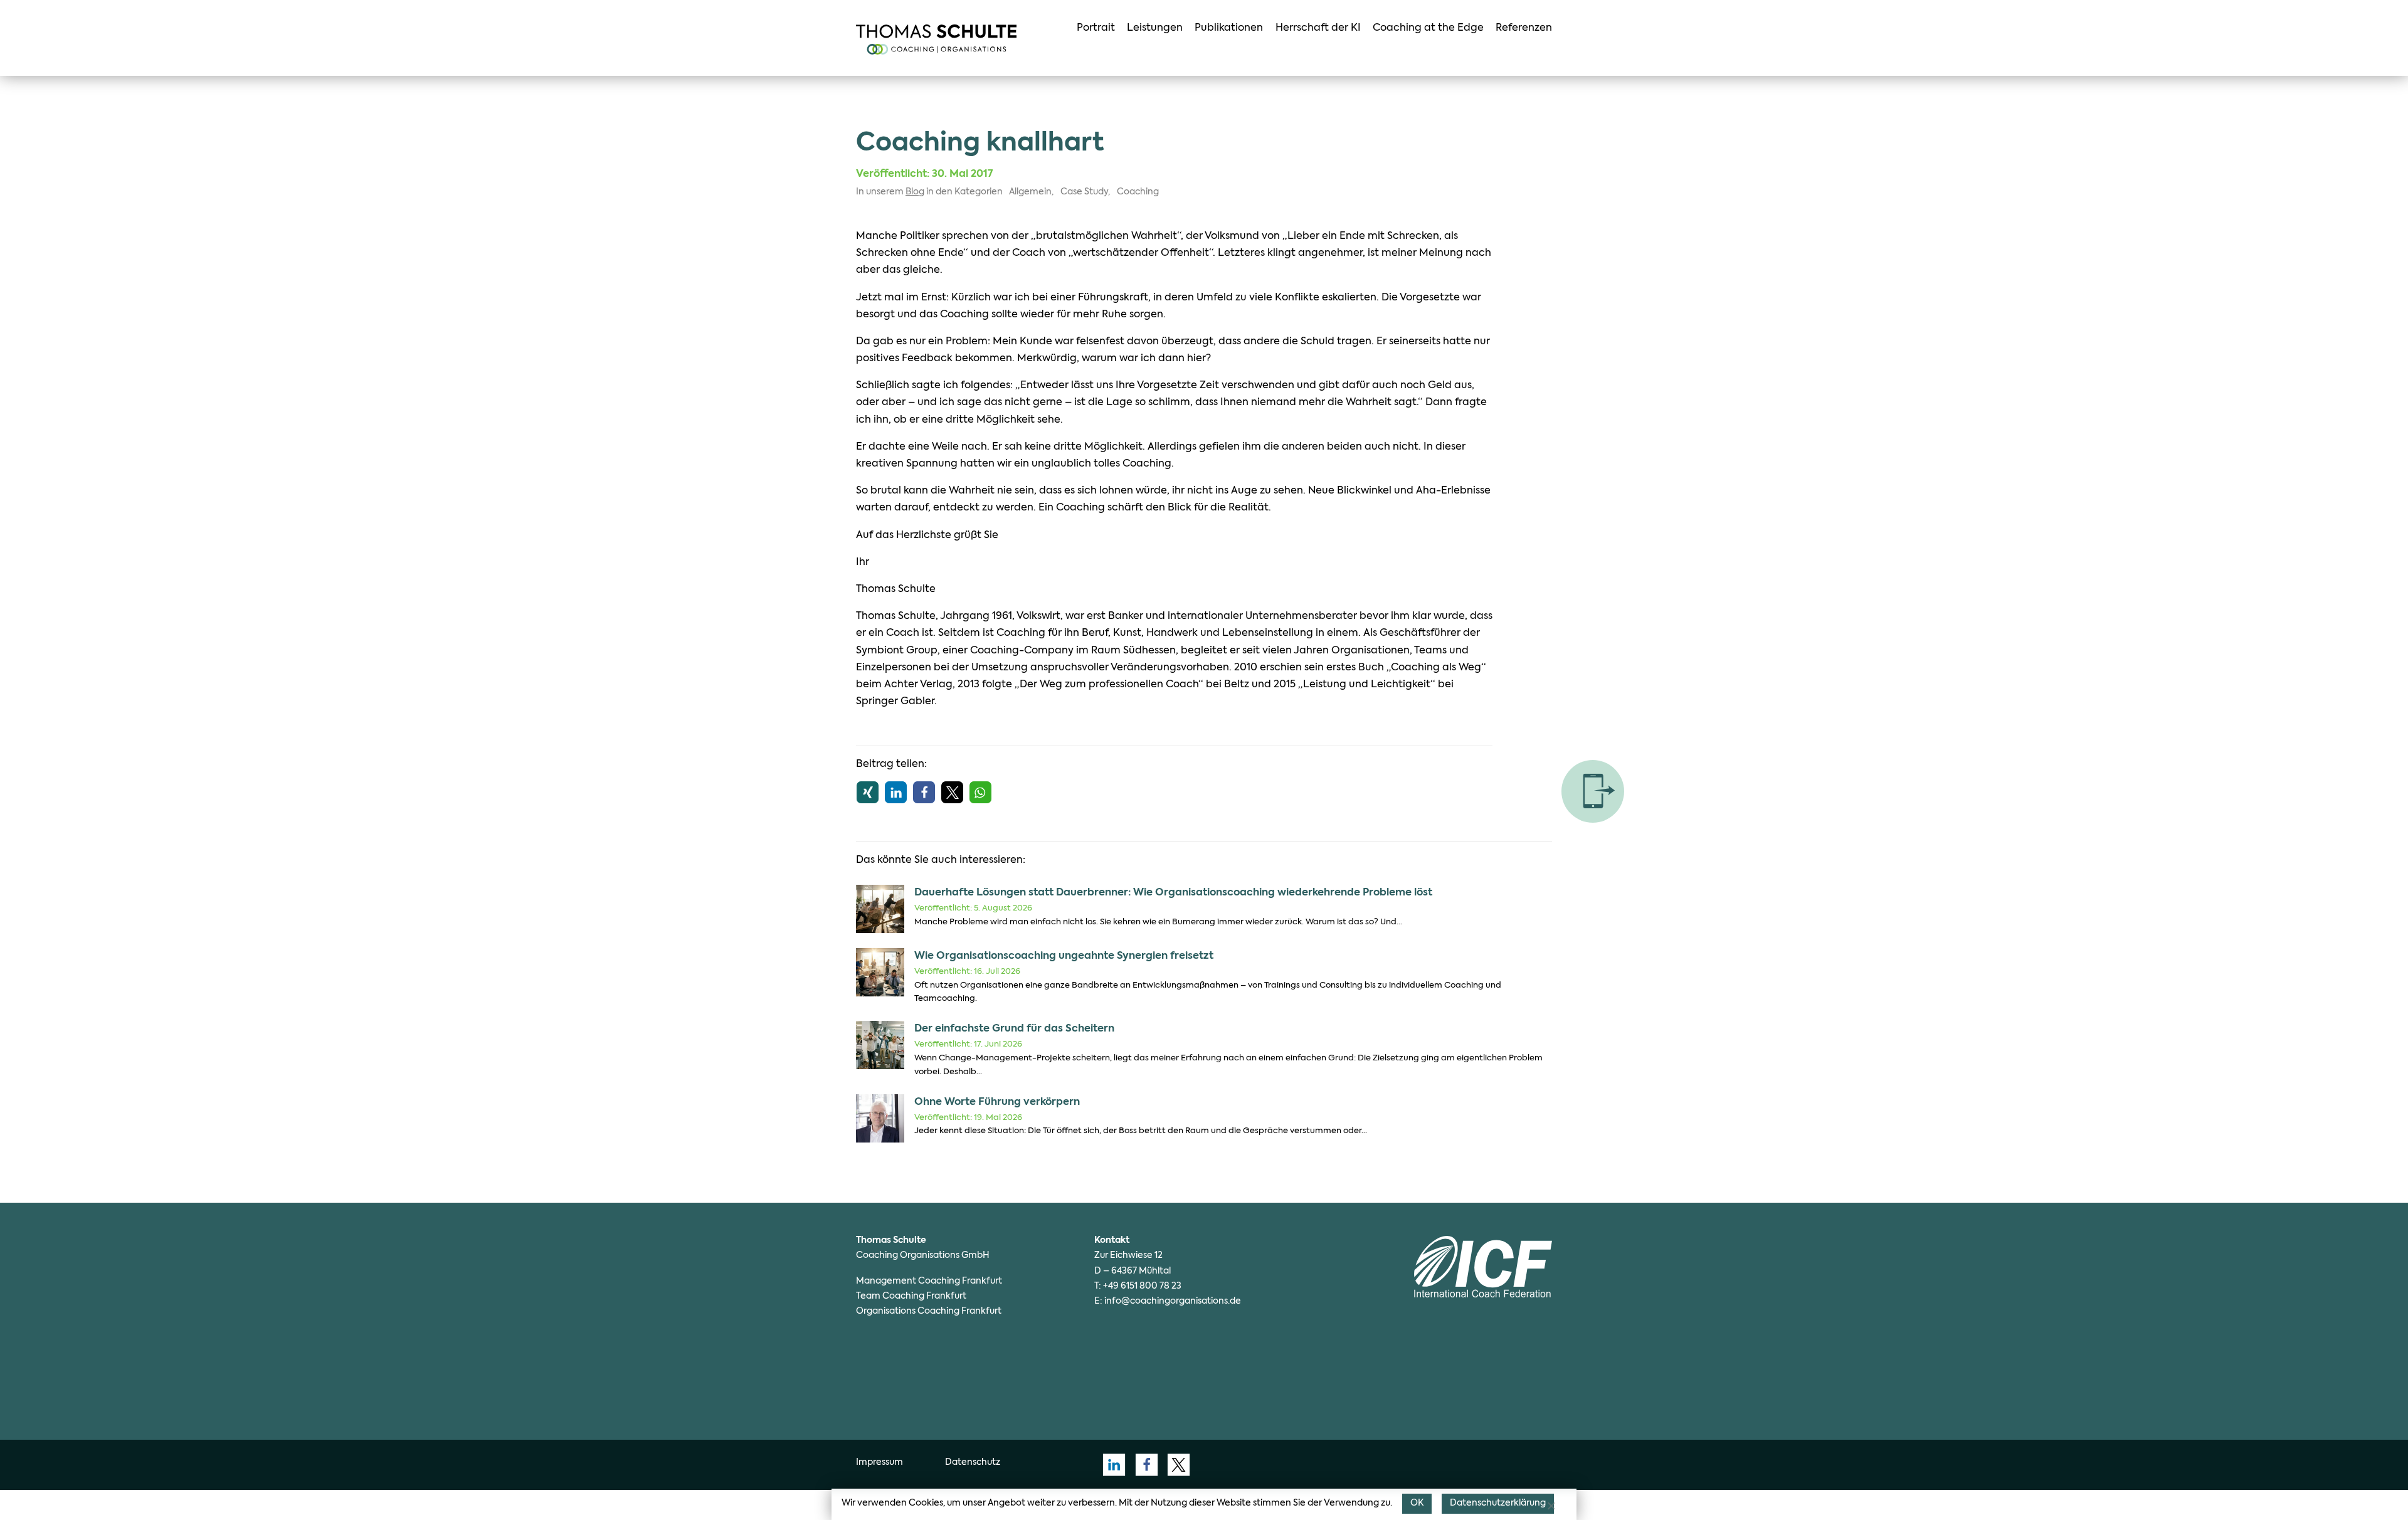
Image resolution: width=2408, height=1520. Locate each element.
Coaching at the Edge (1428, 28)
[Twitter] (1175, 1465)
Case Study (1084, 192)
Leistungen (1155, 28)
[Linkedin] (1111, 1465)
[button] (868, 792)
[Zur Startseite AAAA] (936, 40)
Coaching (1138, 192)
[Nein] (1551, 1506)
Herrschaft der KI (1318, 28)
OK (1417, 1503)
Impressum (879, 1462)
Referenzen (1524, 28)
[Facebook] (1143, 1465)
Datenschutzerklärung (1498, 1503)
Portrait (1096, 28)
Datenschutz (973, 1462)
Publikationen (1229, 28)
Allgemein (1030, 192)
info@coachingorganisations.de (1173, 1301)
